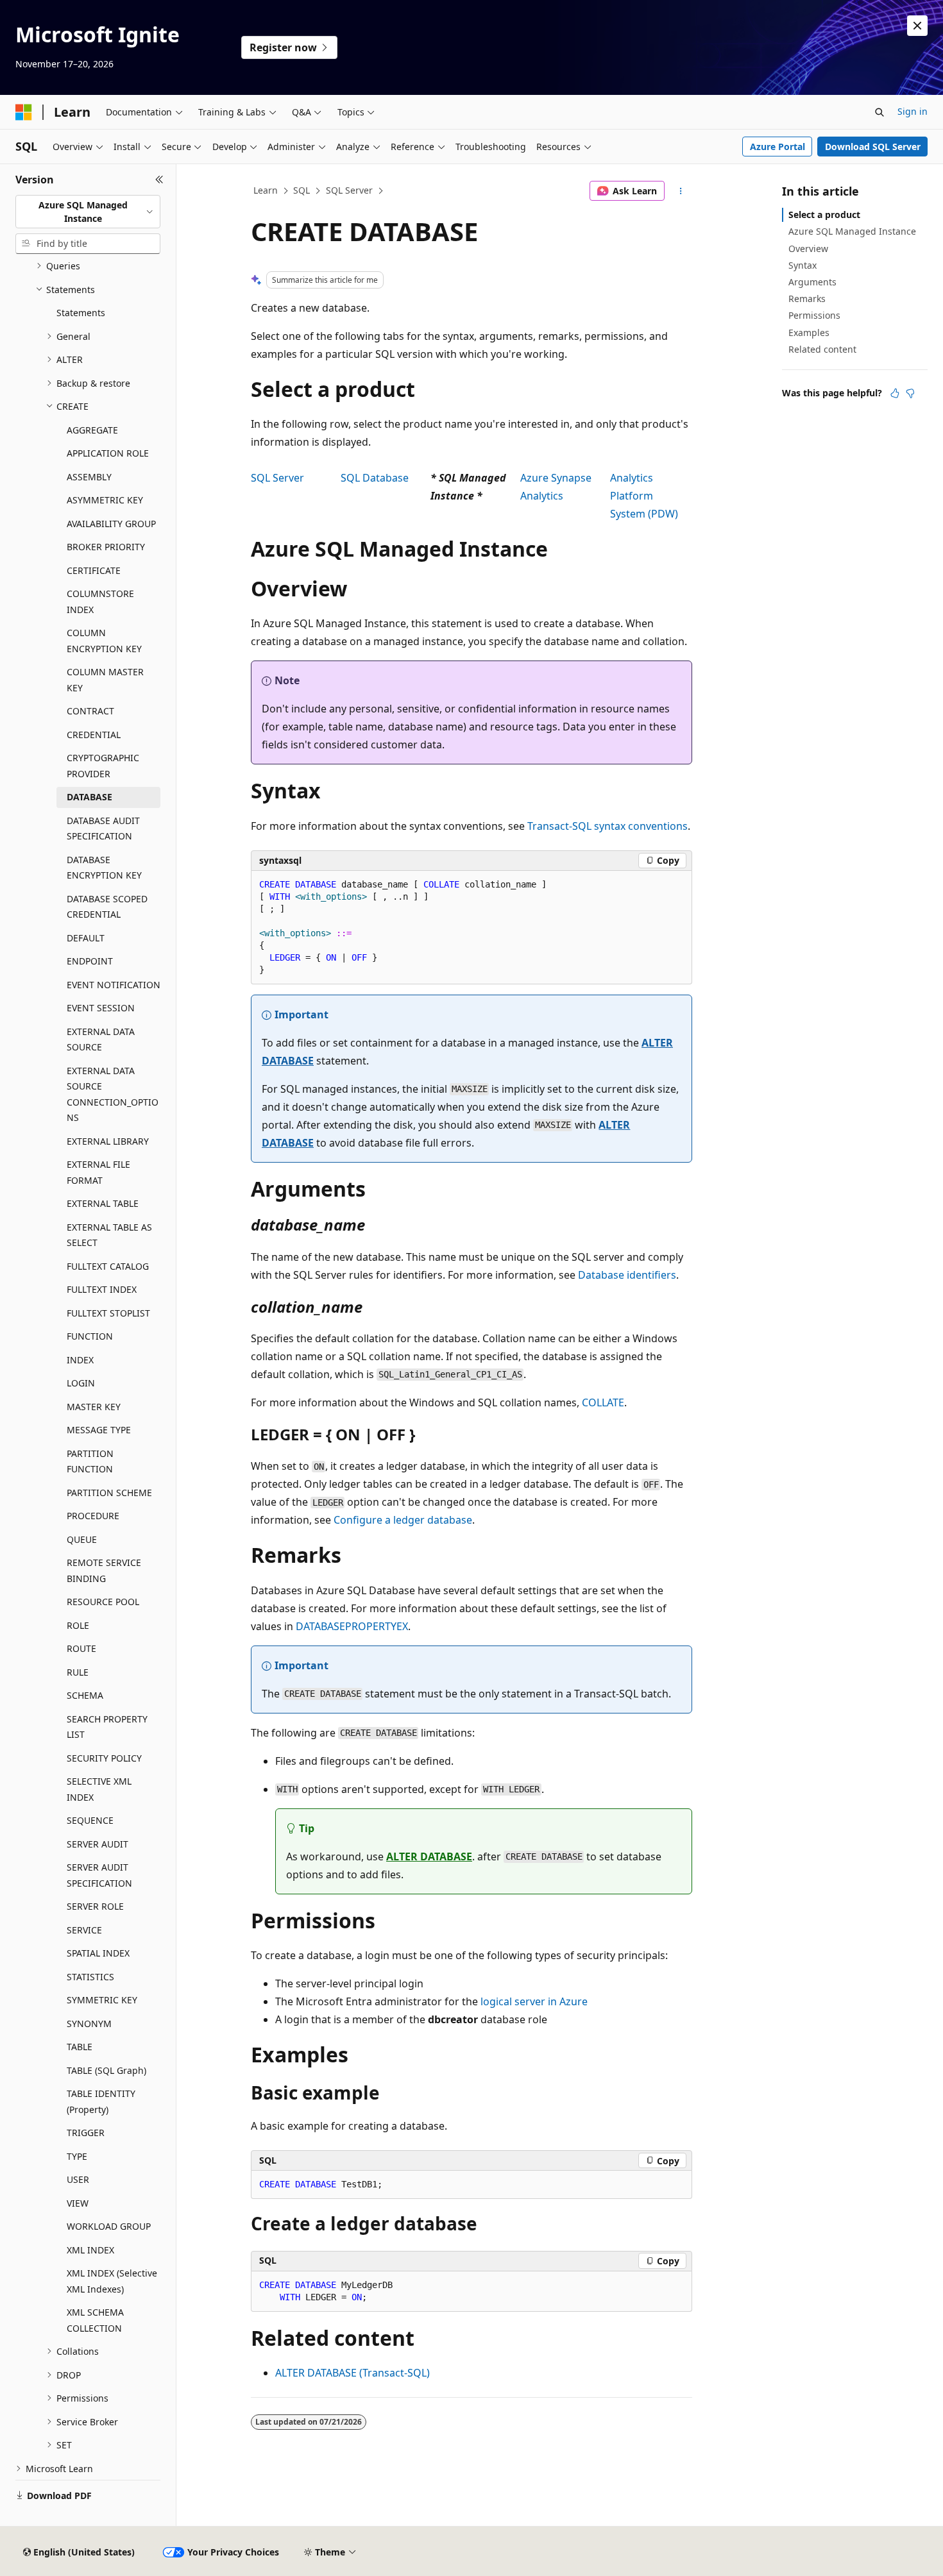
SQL (302, 190)
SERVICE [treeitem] (84, 1930)
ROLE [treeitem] (78, 1625)
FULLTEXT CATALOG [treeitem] (108, 1266)
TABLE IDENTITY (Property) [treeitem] (101, 2101)
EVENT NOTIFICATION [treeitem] (114, 985)
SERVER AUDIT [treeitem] (98, 1844)
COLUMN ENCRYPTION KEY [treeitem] (104, 641)
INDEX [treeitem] (80, 1360)
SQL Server (349, 190)
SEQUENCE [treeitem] (90, 1820)
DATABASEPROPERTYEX (352, 1626)
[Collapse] (159, 180)
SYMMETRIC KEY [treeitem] (102, 2000)
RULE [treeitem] (78, 1672)
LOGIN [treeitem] (81, 1383)
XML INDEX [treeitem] (90, 2250)
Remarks (807, 299)
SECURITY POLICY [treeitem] (104, 1758)
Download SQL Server (873, 147)
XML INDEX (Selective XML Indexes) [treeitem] (112, 2281)
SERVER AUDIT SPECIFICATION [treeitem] (99, 1875)
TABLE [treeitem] (80, 2047)
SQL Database (375, 478)
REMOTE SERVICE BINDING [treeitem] (104, 1570)
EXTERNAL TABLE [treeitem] (103, 1203)
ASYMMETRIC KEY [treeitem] (105, 500)
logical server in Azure (534, 2001)
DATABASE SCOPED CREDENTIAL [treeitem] (107, 907)
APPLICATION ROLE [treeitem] (108, 453)
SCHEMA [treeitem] (85, 1695)
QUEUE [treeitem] (82, 1539)
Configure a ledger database (403, 1520)
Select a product (824, 215)
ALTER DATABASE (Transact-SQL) (353, 2373)
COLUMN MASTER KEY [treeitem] (105, 680)
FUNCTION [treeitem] (90, 1336)
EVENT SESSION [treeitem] (101, 1008)
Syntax (803, 265)
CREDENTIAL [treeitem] (94, 735)
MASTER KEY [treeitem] (94, 1407)
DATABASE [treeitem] (89, 797)
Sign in (913, 111)
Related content (822, 349)
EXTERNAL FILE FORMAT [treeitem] (98, 1172)
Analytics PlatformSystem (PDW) (644, 496)
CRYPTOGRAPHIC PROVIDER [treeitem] (103, 766)
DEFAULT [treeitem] (86, 938)
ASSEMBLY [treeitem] (89, 477)
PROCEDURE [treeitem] (93, 1516)
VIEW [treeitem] (78, 2203)
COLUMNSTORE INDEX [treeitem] (100, 602)
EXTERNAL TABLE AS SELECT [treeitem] (109, 1235)
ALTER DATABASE (429, 1856)
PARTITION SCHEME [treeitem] (109, 1493)
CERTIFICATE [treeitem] (94, 570)
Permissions (814, 315)
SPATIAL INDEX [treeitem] (98, 1953)
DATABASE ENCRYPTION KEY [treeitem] (104, 868)
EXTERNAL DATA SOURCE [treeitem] (101, 1040)
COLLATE (603, 1402)
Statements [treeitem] (81, 313)
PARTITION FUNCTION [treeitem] (90, 1461)
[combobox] (88, 212)
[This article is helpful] (895, 393)
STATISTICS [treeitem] (90, 1977)
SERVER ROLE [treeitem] (95, 1906)
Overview (808, 248)
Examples (809, 333)
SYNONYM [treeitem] (89, 2024)
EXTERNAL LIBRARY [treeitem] (108, 1141)
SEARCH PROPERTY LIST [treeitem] (107, 1727)
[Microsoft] (24, 112)
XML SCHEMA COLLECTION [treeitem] (95, 2320)
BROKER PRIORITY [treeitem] (106, 547)
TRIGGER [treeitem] (86, 2133)
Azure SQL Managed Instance (852, 231)
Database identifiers (627, 1275)
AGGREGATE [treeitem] (92, 430)
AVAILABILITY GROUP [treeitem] (111, 524)
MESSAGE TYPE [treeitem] (99, 1430)
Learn (266, 190)
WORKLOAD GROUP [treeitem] (109, 2226)
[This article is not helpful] (910, 393)
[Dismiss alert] (917, 26)
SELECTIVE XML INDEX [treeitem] (99, 1789)
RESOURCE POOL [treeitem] (103, 1602)
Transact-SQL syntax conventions (607, 826)
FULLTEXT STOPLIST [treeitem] (108, 1313)
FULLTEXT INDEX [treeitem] (102, 1289)
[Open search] (879, 112)
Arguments (812, 282)
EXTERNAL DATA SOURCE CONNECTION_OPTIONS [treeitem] (113, 1094)
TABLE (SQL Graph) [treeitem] (106, 2070)
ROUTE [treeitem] (81, 1648)
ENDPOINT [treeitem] (90, 961)
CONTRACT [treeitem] (90, 711)
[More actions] (681, 191)
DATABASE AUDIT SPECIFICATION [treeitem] (103, 829)
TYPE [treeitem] (77, 2156)
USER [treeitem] (78, 2179)
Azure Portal (777, 147)
